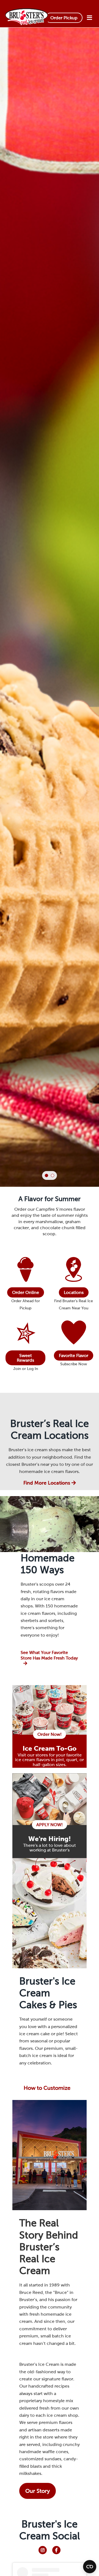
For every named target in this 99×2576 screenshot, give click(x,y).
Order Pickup (64, 18)
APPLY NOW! (50, 1825)
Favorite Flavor (74, 1355)
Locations (74, 1292)
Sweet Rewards (25, 1358)
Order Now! (50, 1734)
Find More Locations (47, 1483)
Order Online (26, 1292)
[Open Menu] (89, 18)
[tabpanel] (50, 636)
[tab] (46, 1175)
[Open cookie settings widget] (90, 2567)
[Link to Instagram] (43, 2550)
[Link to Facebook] (56, 2550)
